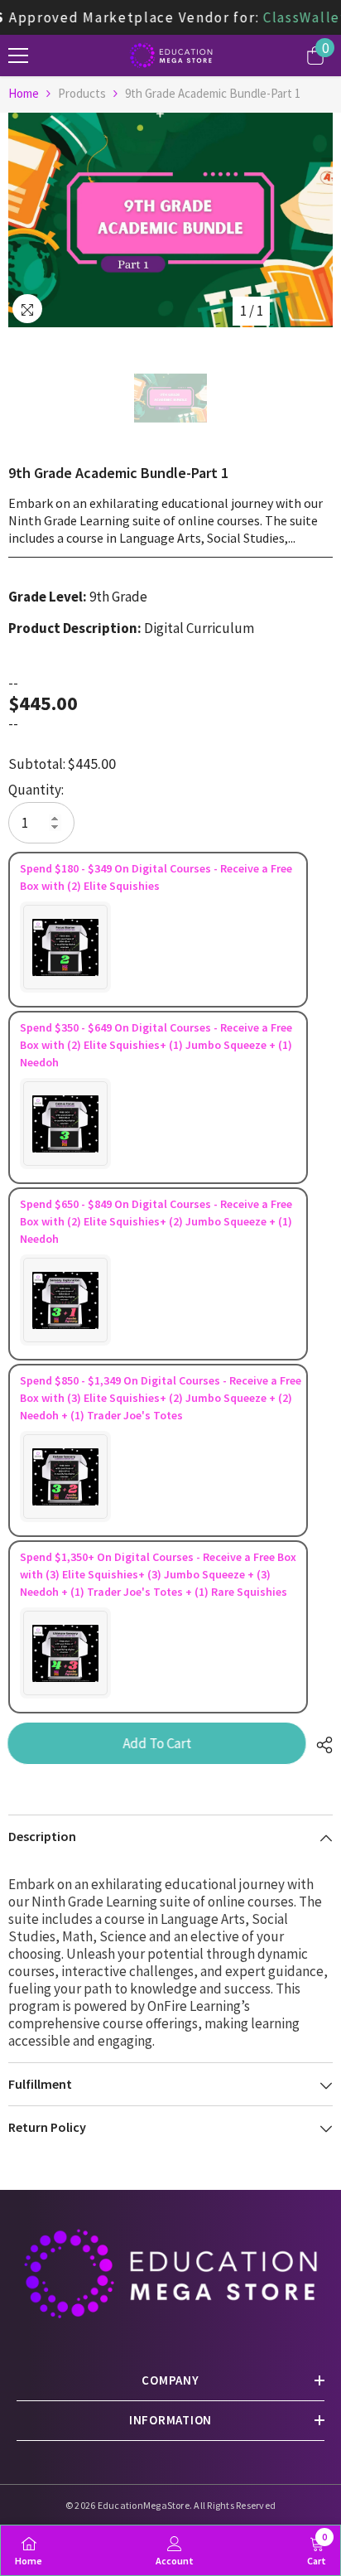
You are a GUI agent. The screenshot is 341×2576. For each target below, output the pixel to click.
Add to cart (158, 1743)
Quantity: (36, 790)
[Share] (320, 1745)
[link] (175, 2550)
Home (24, 93)
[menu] (18, 56)
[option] (170, 220)
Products (82, 93)
